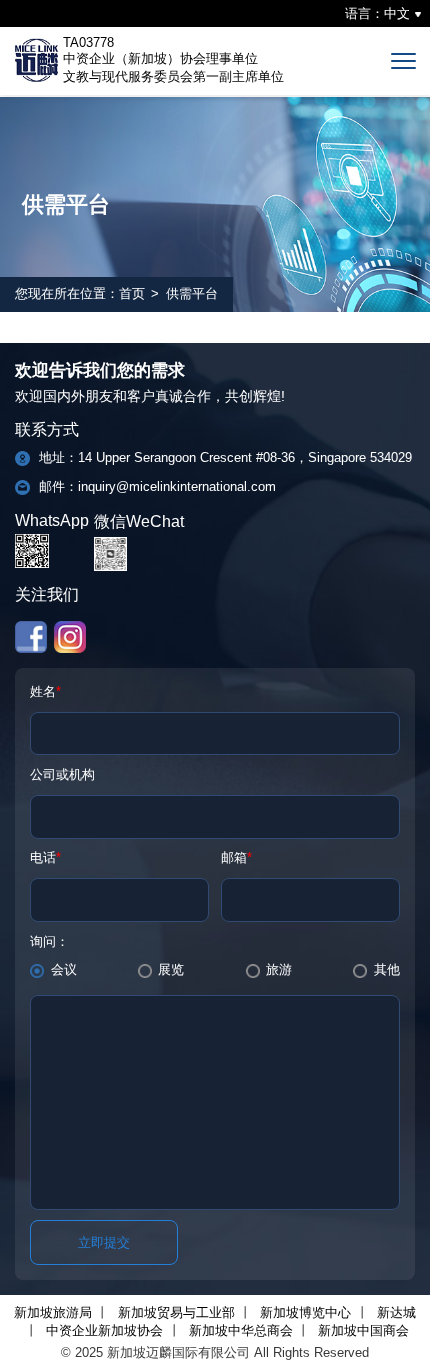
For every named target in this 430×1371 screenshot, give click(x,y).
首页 (132, 293)
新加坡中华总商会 (241, 1330)
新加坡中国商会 (363, 1330)
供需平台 (192, 293)
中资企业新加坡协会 (104, 1330)
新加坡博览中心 (305, 1312)
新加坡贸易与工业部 (176, 1312)
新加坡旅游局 (53, 1312)
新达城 (396, 1312)
